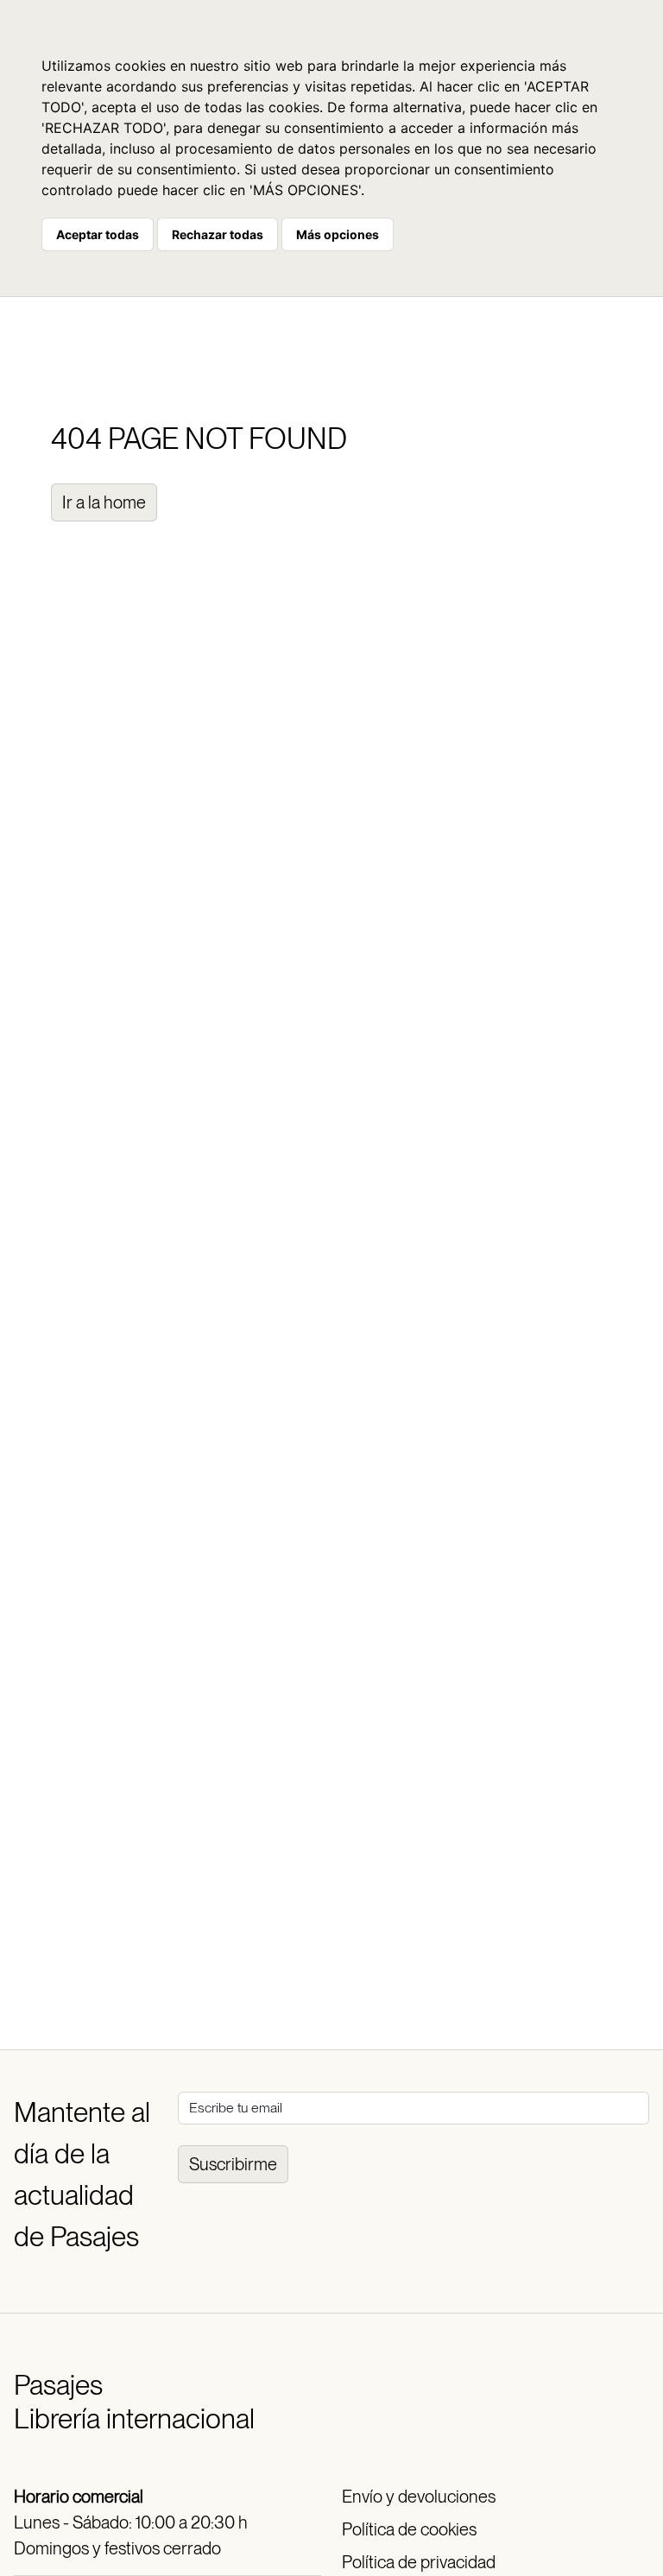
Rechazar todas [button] (218, 234)
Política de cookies (409, 2529)
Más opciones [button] (338, 234)
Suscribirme (233, 2164)
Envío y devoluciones (419, 2497)
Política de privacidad (419, 2562)
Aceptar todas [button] (98, 234)
